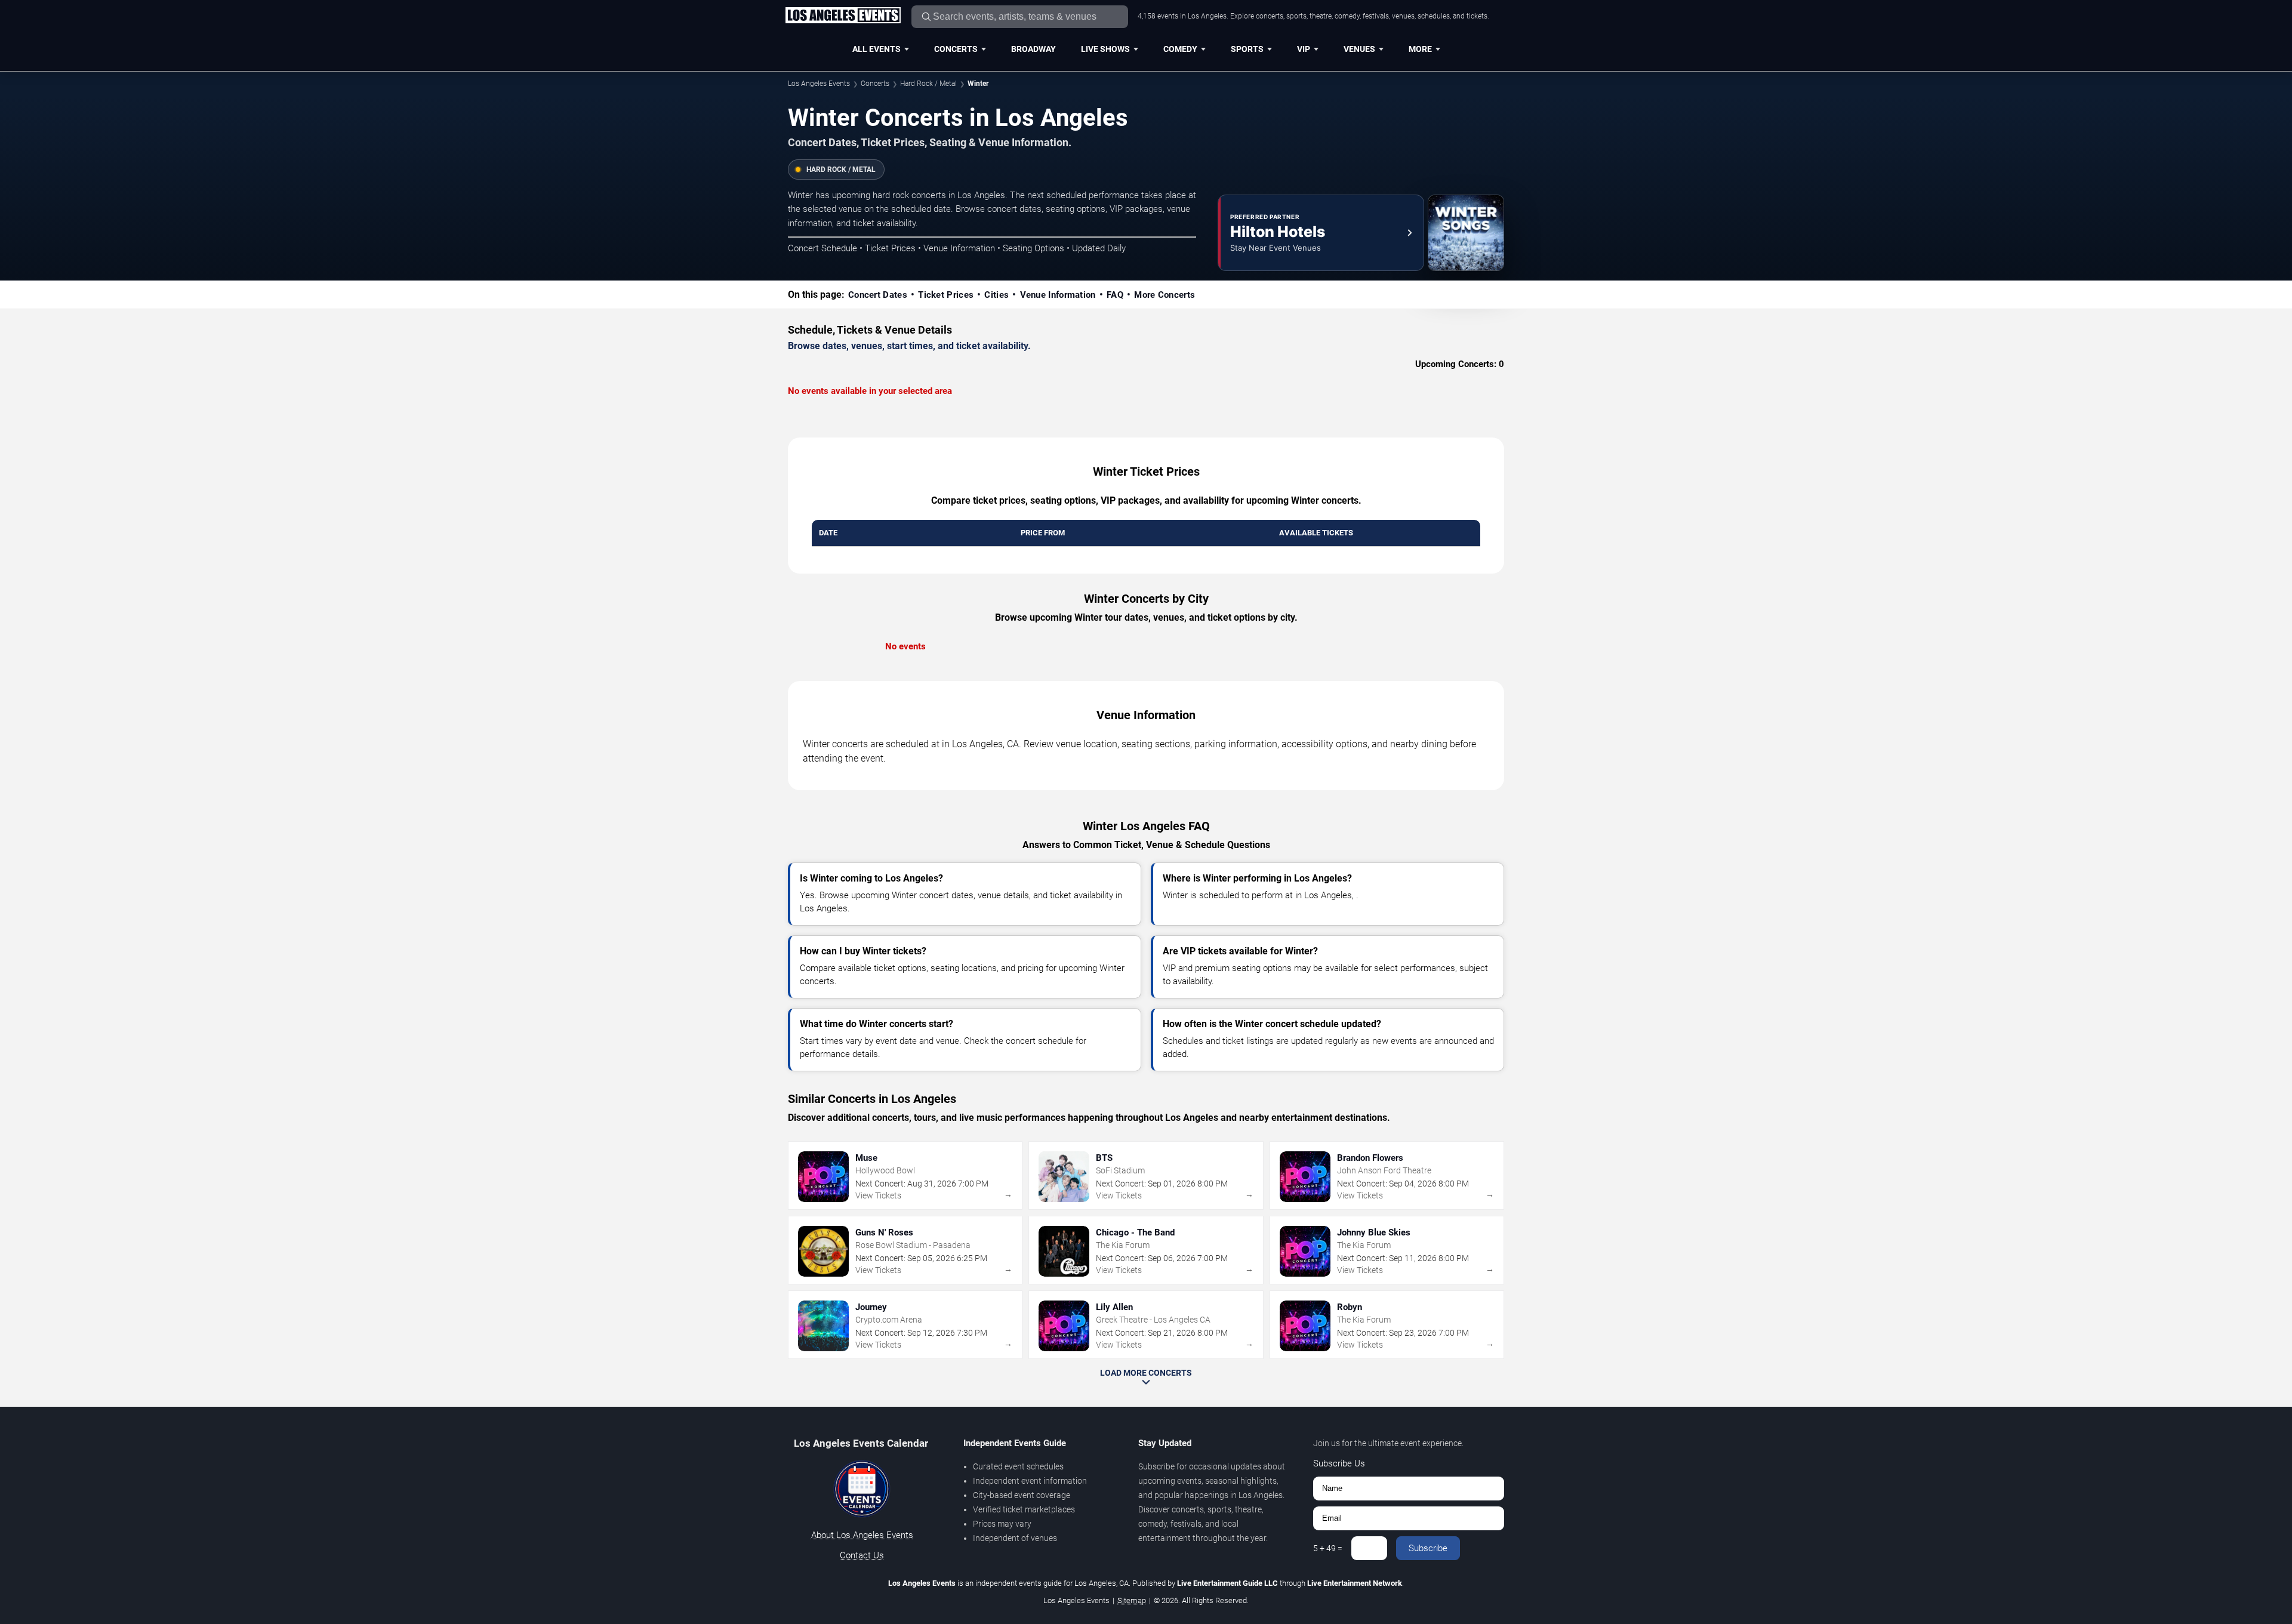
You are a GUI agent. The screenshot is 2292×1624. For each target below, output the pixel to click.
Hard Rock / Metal (928, 84)
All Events (877, 49)
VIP (1304, 49)
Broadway (1033, 49)
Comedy (1180, 49)
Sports (1247, 49)
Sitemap (1132, 1600)
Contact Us (862, 1555)
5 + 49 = (1328, 1548)
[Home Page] (843, 16)
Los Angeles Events (819, 84)
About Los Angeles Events (862, 1535)
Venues (1359, 49)
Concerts (956, 49)
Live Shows (1105, 49)
